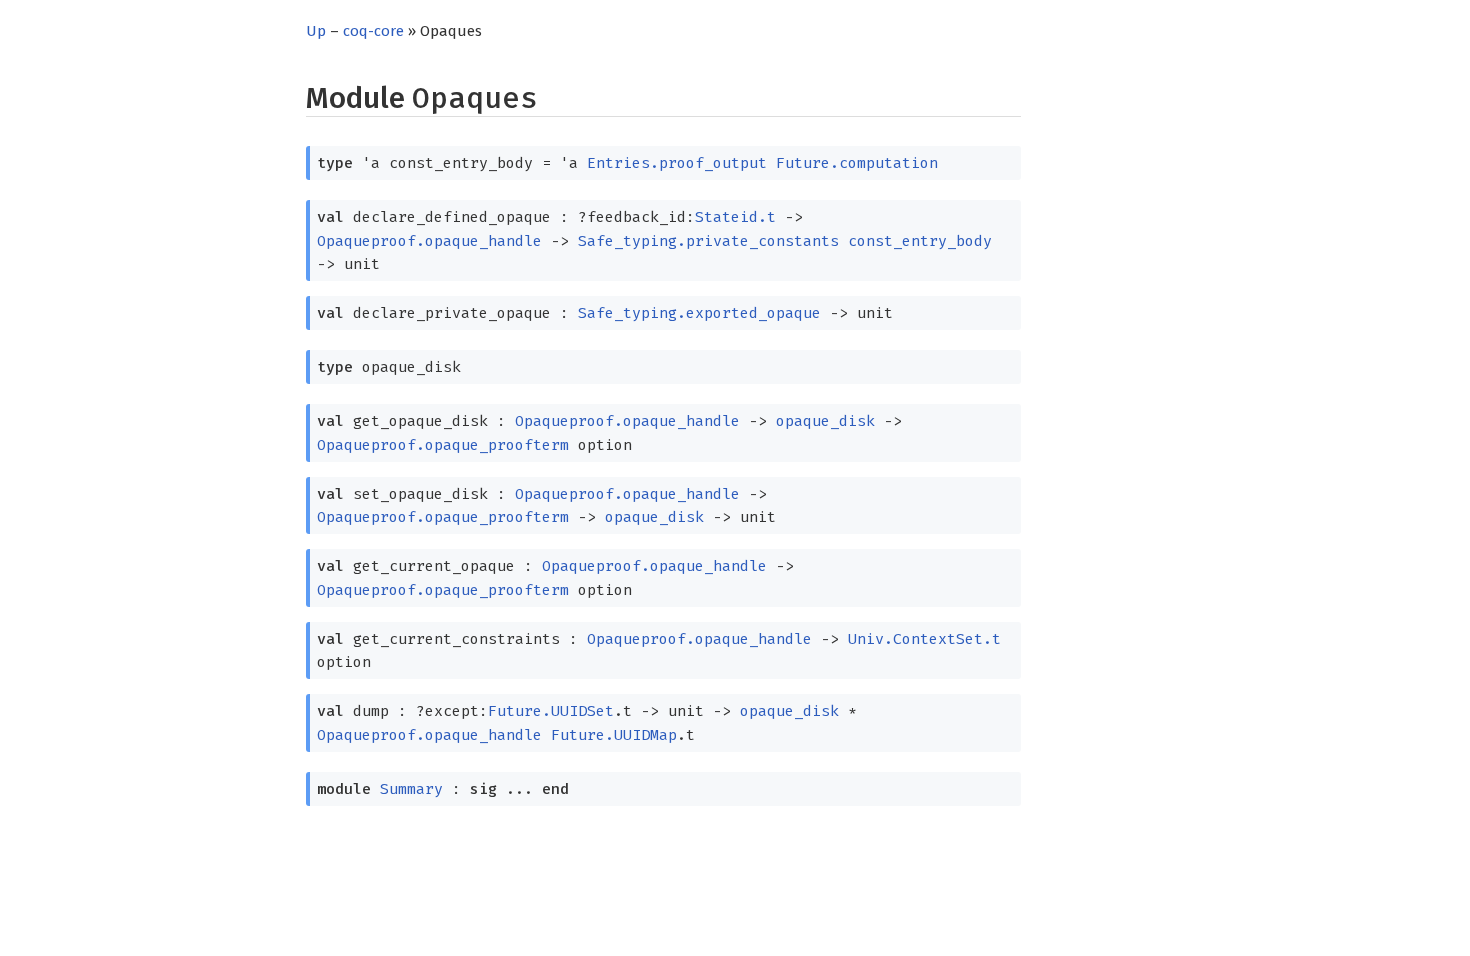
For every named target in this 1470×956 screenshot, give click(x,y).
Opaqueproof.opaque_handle (429, 241)
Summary (411, 789)
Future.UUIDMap (614, 735)
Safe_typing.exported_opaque (699, 313)
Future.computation (857, 163)
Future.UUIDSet (551, 711)
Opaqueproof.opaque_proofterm (443, 445)
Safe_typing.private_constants (708, 241)
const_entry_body (920, 241)
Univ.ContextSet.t (924, 639)
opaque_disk (825, 421)
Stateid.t (735, 217)
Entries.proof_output (677, 163)
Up (316, 31)
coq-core (373, 31)
